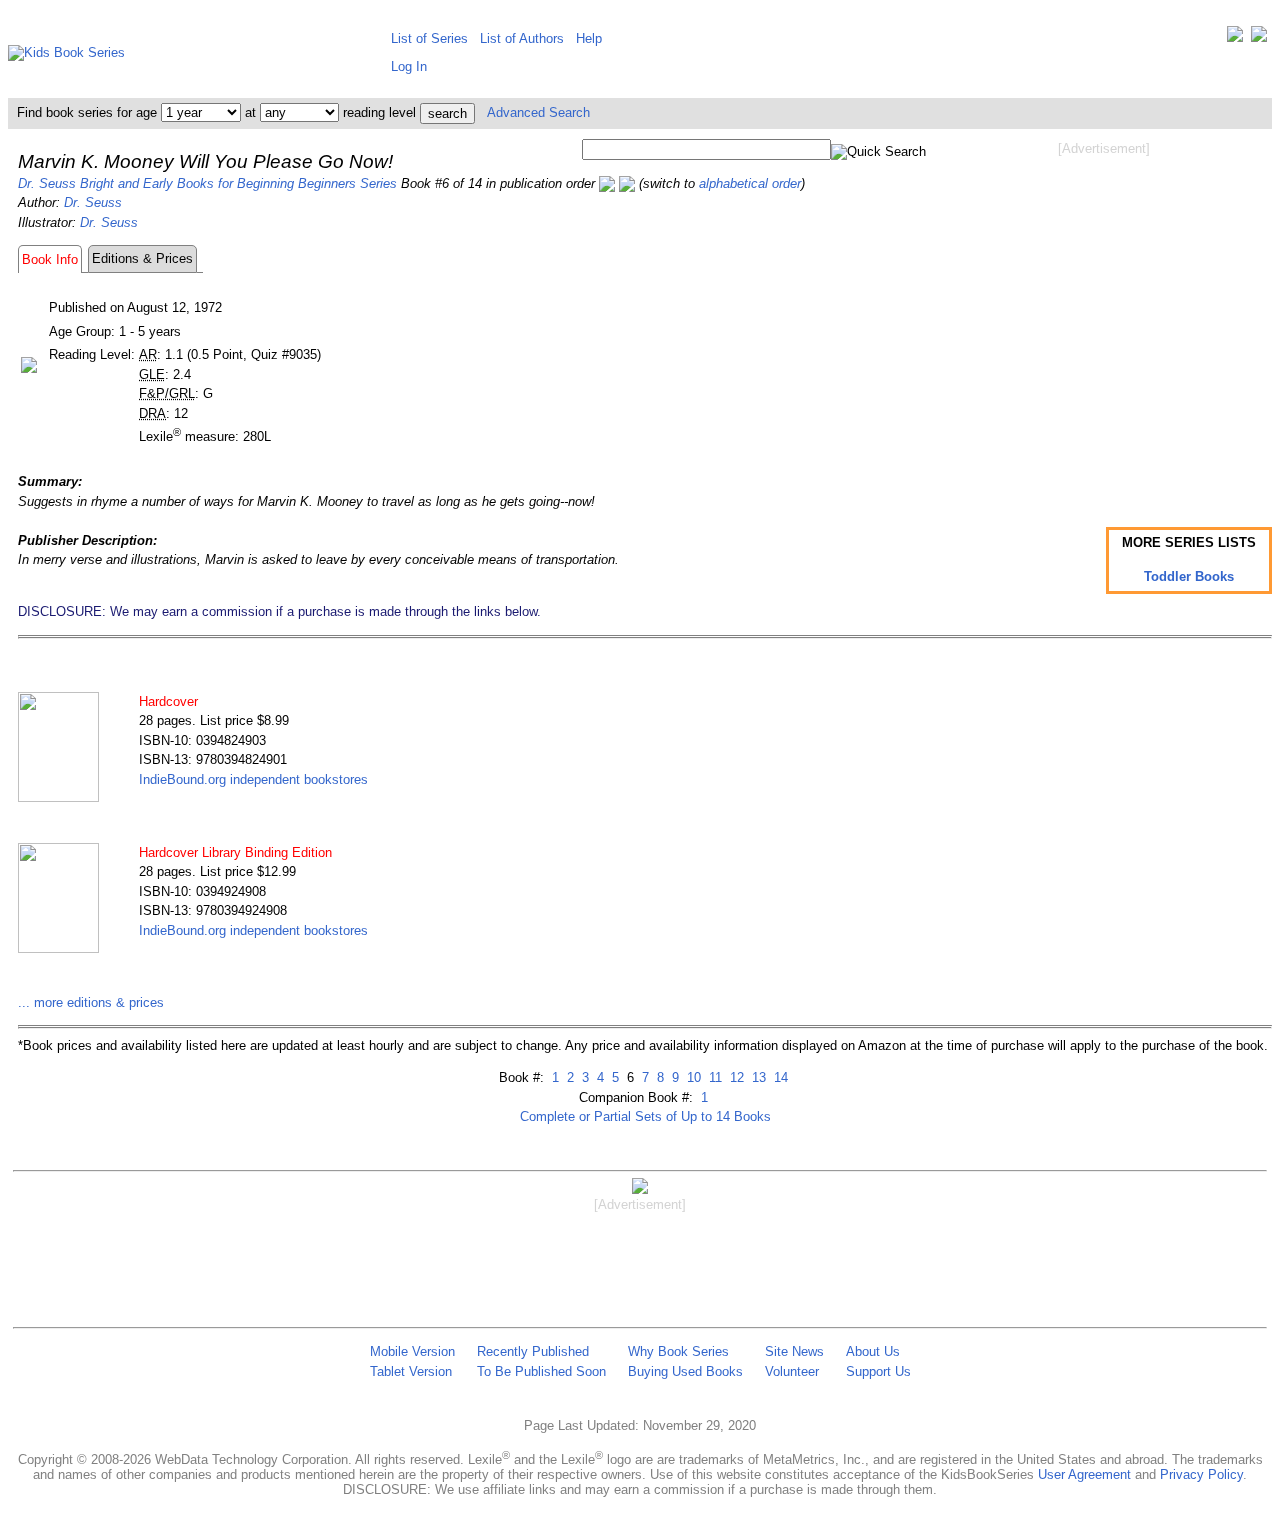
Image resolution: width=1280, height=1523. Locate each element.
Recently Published (533, 1351)
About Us (873, 1351)
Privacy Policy (1201, 1474)
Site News (794, 1351)
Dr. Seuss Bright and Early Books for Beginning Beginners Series (207, 183)
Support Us (878, 1371)
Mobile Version (412, 1351)
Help (589, 38)
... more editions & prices (91, 1002)
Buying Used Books (685, 1371)
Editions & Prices (142, 258)
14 (779, 1077)
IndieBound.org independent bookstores (253, 779)
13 (757, 1077)
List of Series (429, 38)
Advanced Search (538, 112)
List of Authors (522, 38)
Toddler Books (1189, 576)
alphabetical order (750, 183)
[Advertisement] (1104, 318)
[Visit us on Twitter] (1235, 38)
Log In (409, 66)
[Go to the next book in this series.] (627, 183)
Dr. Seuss (93, 202)
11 (713, 1077)
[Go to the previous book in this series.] (607, 183)
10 (692, 1077)
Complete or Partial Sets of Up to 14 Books (645, 1116)
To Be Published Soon (541, 1371)
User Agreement (1084, 1474)
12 (735, 1077)
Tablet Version (411, 1371)
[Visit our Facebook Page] (1259, 38)
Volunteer (792, 1371)
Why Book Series (678, 1351)
